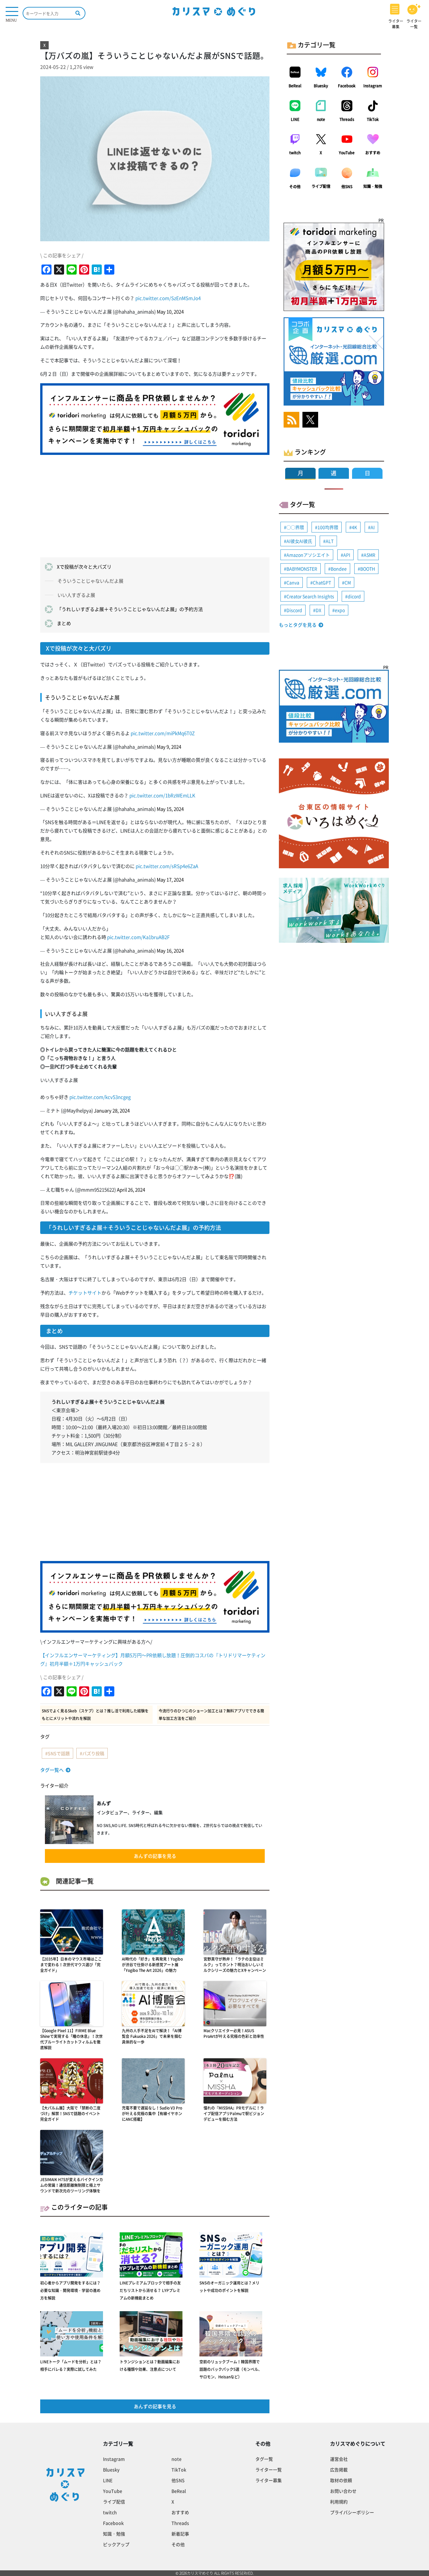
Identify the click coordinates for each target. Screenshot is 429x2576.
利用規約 (339, 2502)
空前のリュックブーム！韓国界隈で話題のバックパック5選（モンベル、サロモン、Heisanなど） (231, 2369)
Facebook (347, 86)
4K (354, 527)
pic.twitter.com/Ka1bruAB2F (138, 937)
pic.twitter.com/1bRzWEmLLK (162, 795)
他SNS (347, 187)
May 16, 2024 (170, 951)
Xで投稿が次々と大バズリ (84, 567)
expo (340, 610)
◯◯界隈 (295, 527)
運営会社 (339, 2459)
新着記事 (180, 2534)
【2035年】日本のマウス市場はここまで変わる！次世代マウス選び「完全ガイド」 (71, 1965)
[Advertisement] (155, 504)
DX (318, 610)
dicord (354, 596)
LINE (295, 119)
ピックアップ (116, 2544)
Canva (293, 582)
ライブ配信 (321, 186)
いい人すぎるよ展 (76, 595)
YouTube (347, 153)
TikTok (373, 119)
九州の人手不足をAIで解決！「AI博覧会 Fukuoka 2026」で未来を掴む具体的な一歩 (152, 2036)
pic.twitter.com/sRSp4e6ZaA (167, 866)
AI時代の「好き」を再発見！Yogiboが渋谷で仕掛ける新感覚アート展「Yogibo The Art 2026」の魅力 (152, 1965)
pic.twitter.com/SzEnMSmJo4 (168, 298)
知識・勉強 (373, 186)
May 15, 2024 (170, 809)
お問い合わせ (343, 2491)
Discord (294, 610)
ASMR (369, 555)
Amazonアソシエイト (308, 555)
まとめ (64, 623)
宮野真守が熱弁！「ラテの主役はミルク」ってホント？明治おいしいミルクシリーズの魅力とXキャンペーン (235, 1965)
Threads (347, 119)
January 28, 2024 (112, 1111)
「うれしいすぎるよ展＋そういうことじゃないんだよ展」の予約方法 (130, 609)
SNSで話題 (59, 1753)
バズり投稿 (93, 1753)
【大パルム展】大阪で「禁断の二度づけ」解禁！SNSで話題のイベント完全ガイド (70, 2114)
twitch (295, 153)
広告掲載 (339, 2470)
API (347, 555)
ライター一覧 (269, 2470)
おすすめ (373, 153)
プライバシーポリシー (352, 2512)
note (321, 119)
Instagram (373, 86)
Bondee (339, 569)
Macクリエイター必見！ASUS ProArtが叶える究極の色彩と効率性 (234, 2033)
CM (348, 582)
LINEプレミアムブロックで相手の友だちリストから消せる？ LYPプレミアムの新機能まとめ (150, 2290)
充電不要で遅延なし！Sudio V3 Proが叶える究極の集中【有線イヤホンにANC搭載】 (152, 2114)
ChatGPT (322, 582)
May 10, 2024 (170, 312)
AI (373, 527)
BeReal (295, 86)
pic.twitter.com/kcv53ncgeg (100, 1097)
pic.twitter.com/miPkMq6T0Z (163, 733)
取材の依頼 (341, 2480)
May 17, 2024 (170, 880)
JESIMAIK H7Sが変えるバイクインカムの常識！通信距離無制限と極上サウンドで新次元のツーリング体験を (72, 2185)
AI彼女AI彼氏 (299, 541)
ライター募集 (269, 2480)
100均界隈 (328, 527)
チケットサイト (85, 1293)
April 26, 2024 (131, 1190)
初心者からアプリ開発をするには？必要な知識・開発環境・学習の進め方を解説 (70, 2290)
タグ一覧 (264, 2459)
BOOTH (368, 569)
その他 (295, 187)
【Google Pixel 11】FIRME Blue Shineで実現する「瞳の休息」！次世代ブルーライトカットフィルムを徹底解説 (71, 2039)
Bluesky (321, 86)
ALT (330, 541)
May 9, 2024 (169, 747)
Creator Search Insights (310, 596)
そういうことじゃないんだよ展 (90, 581)
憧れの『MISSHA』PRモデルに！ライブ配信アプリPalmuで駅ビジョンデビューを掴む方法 (234, 2114)
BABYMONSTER (302, 569)
